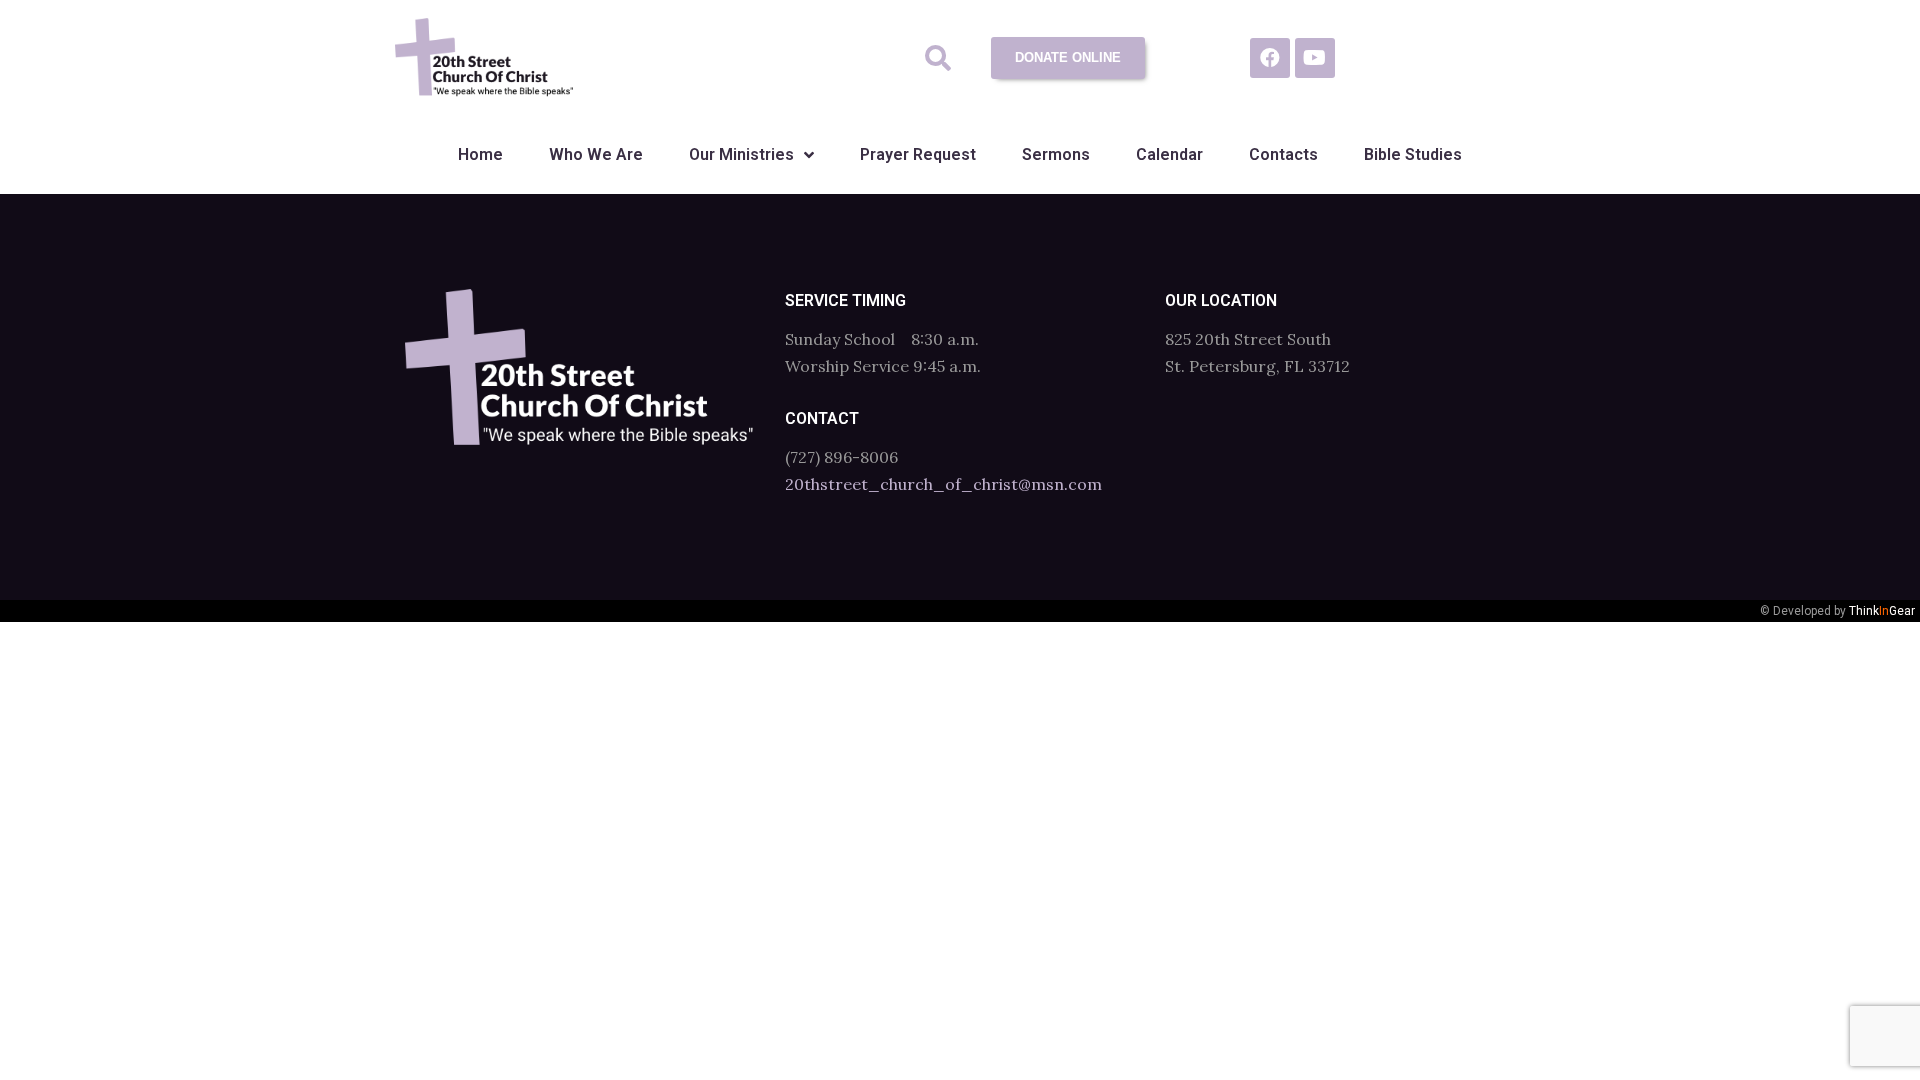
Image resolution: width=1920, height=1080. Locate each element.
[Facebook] (1270, 58)
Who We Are (596, 154)
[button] (938, 58)
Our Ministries (741, 154)
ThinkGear (1882, 611)
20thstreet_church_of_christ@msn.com (943, 484)
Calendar (1169, 154)
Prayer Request (918, 154)
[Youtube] (1315, 58)
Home (480, 154)
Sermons (1056, 154)
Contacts (1283, 154)
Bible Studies (1413, 154)
